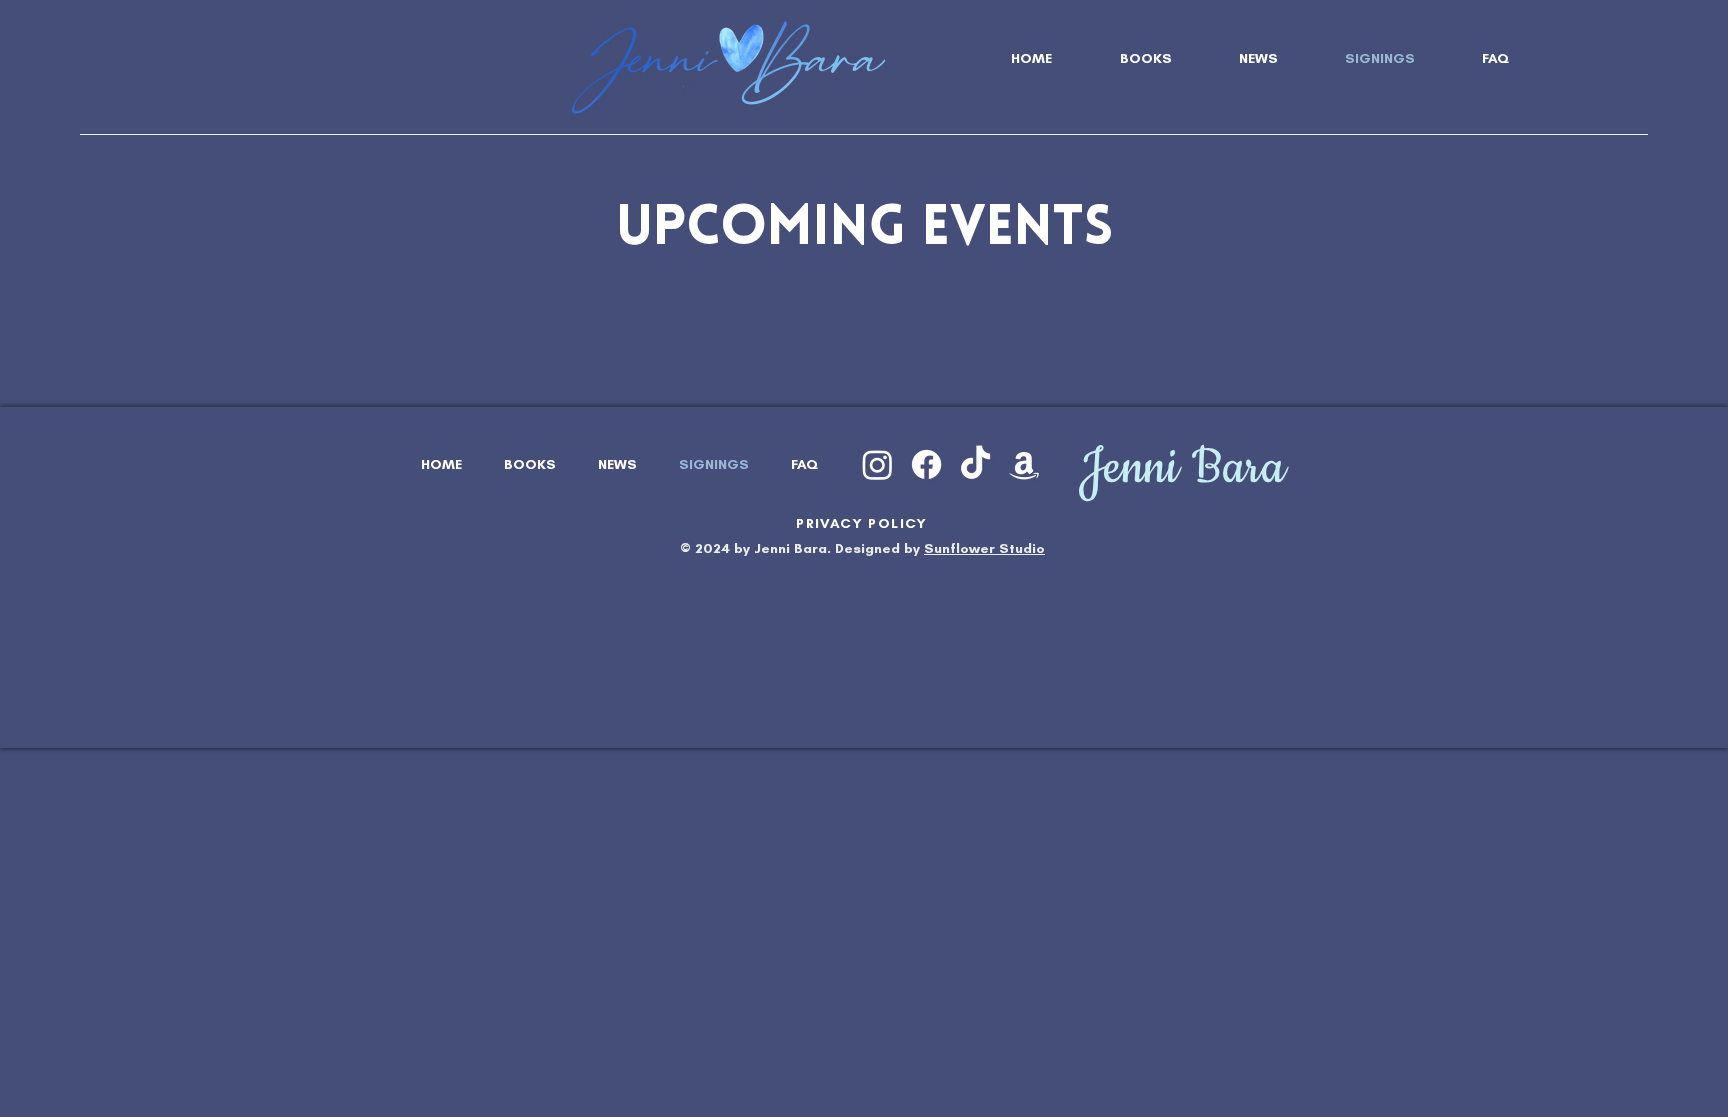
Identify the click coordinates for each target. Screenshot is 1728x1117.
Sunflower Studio (984, 548)
